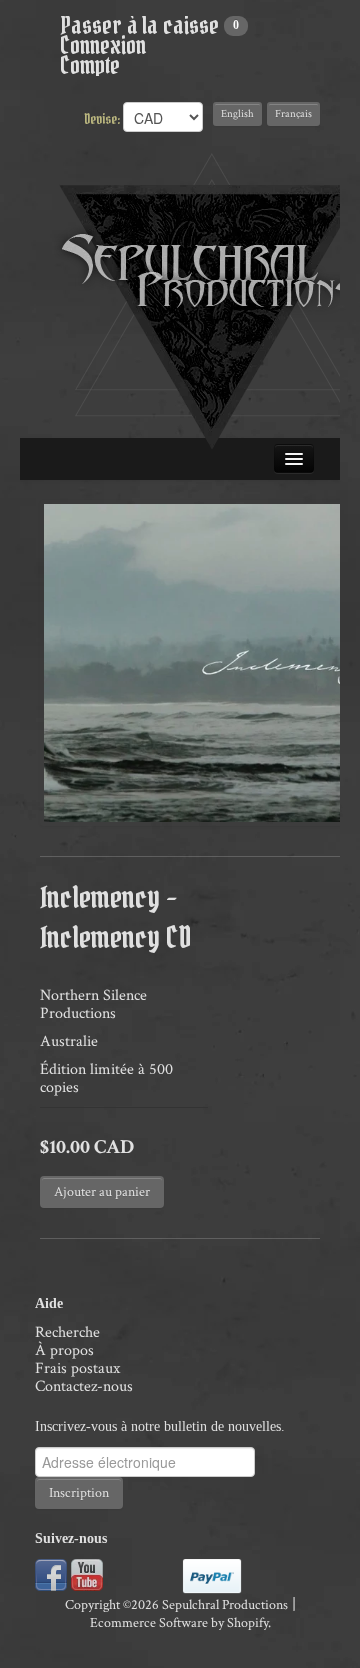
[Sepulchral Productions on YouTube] (87, 1573)
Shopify (247, 1623)
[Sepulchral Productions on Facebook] (51, 1573)
